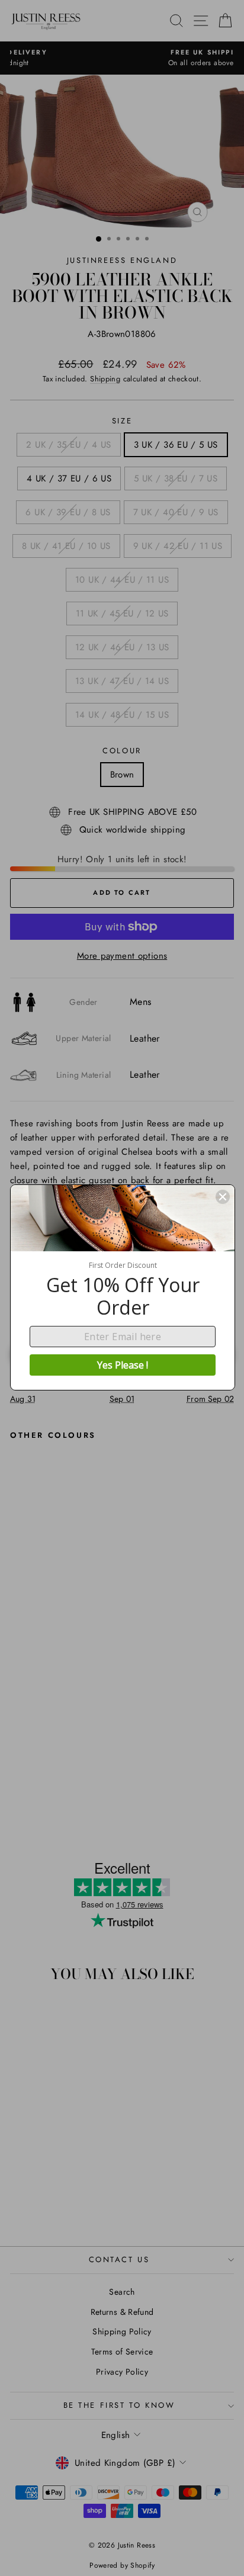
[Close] (223, 1197)
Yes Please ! (123, 1365)
